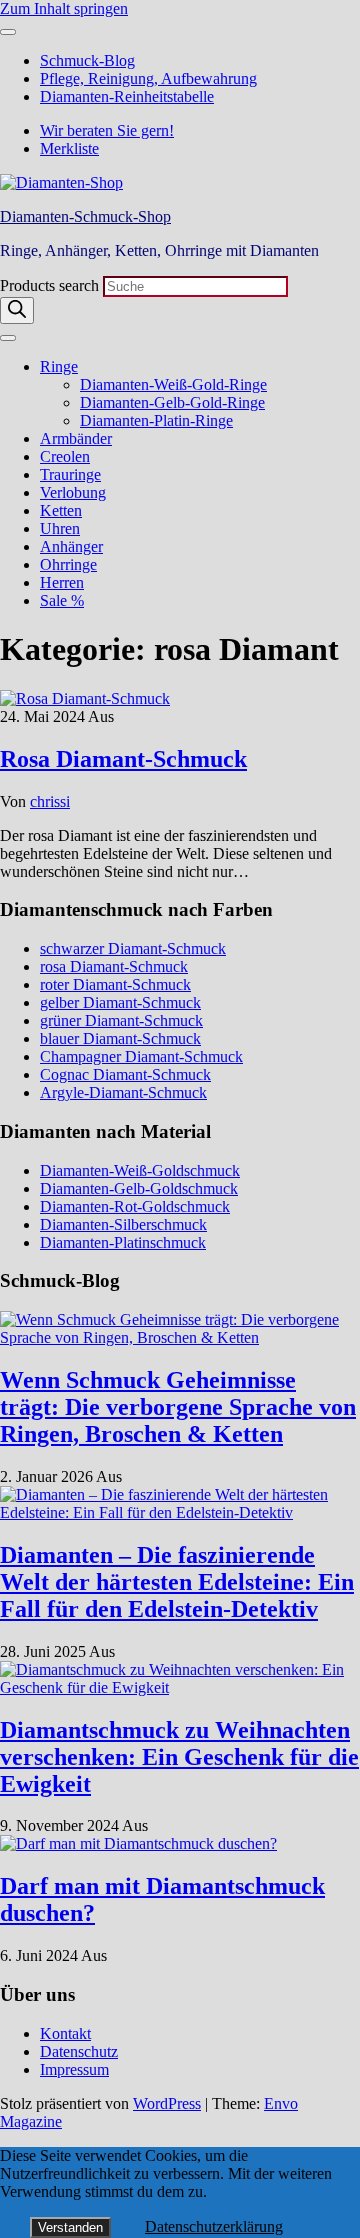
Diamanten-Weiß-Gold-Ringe (173, 384)
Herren (62, 582)
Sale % (62, 600)
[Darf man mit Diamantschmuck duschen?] (138, 1843)
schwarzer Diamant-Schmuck (133, 948)
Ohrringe (68, 564)
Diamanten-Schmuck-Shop (85, 216)
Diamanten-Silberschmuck (123, 1224)
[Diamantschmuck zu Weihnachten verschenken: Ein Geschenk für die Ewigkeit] (180, 1687)
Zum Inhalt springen (64, 8)
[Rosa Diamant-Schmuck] (85, 698)
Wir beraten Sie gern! (107, 130)
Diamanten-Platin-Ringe (156, 420)
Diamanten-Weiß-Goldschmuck (140, 1170)
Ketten (61, 510)
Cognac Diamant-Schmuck (125, 1074)
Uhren (60, 528)
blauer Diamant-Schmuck (120, 1038)
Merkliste (69, 148)
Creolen (65, 456)
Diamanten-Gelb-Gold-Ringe (172, 402)
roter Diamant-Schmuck (115, 984)
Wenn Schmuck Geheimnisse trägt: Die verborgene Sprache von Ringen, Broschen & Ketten (178, 1407)
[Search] (17, 310)
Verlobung (73, 492)
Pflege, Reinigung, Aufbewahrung (148, 78)
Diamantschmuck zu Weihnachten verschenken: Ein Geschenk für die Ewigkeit (179, 1757)
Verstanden (70, 2227)
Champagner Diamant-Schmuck (141, 1056)
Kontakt (65, 2033)
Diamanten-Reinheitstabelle (127, 96)
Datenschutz (79, 2051)
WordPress (167, 2103)
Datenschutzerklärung (214, 2226)
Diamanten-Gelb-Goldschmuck (139, 1188)
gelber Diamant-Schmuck (120, 1002)
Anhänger (71, 546)
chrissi (50, 801)
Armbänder (76, 438)
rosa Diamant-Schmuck (114, 966)
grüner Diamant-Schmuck (121, 1020)
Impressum (74, 2069)
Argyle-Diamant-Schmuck (123, 1092)
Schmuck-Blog (87, 60)
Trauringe (70, 474)
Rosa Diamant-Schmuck (123, 759)
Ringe (59, 366)
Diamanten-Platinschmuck (123, 1242)
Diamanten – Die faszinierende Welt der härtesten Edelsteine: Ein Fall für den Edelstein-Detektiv (177, 1582)
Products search (51, 285)
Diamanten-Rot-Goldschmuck (135, 1206)
